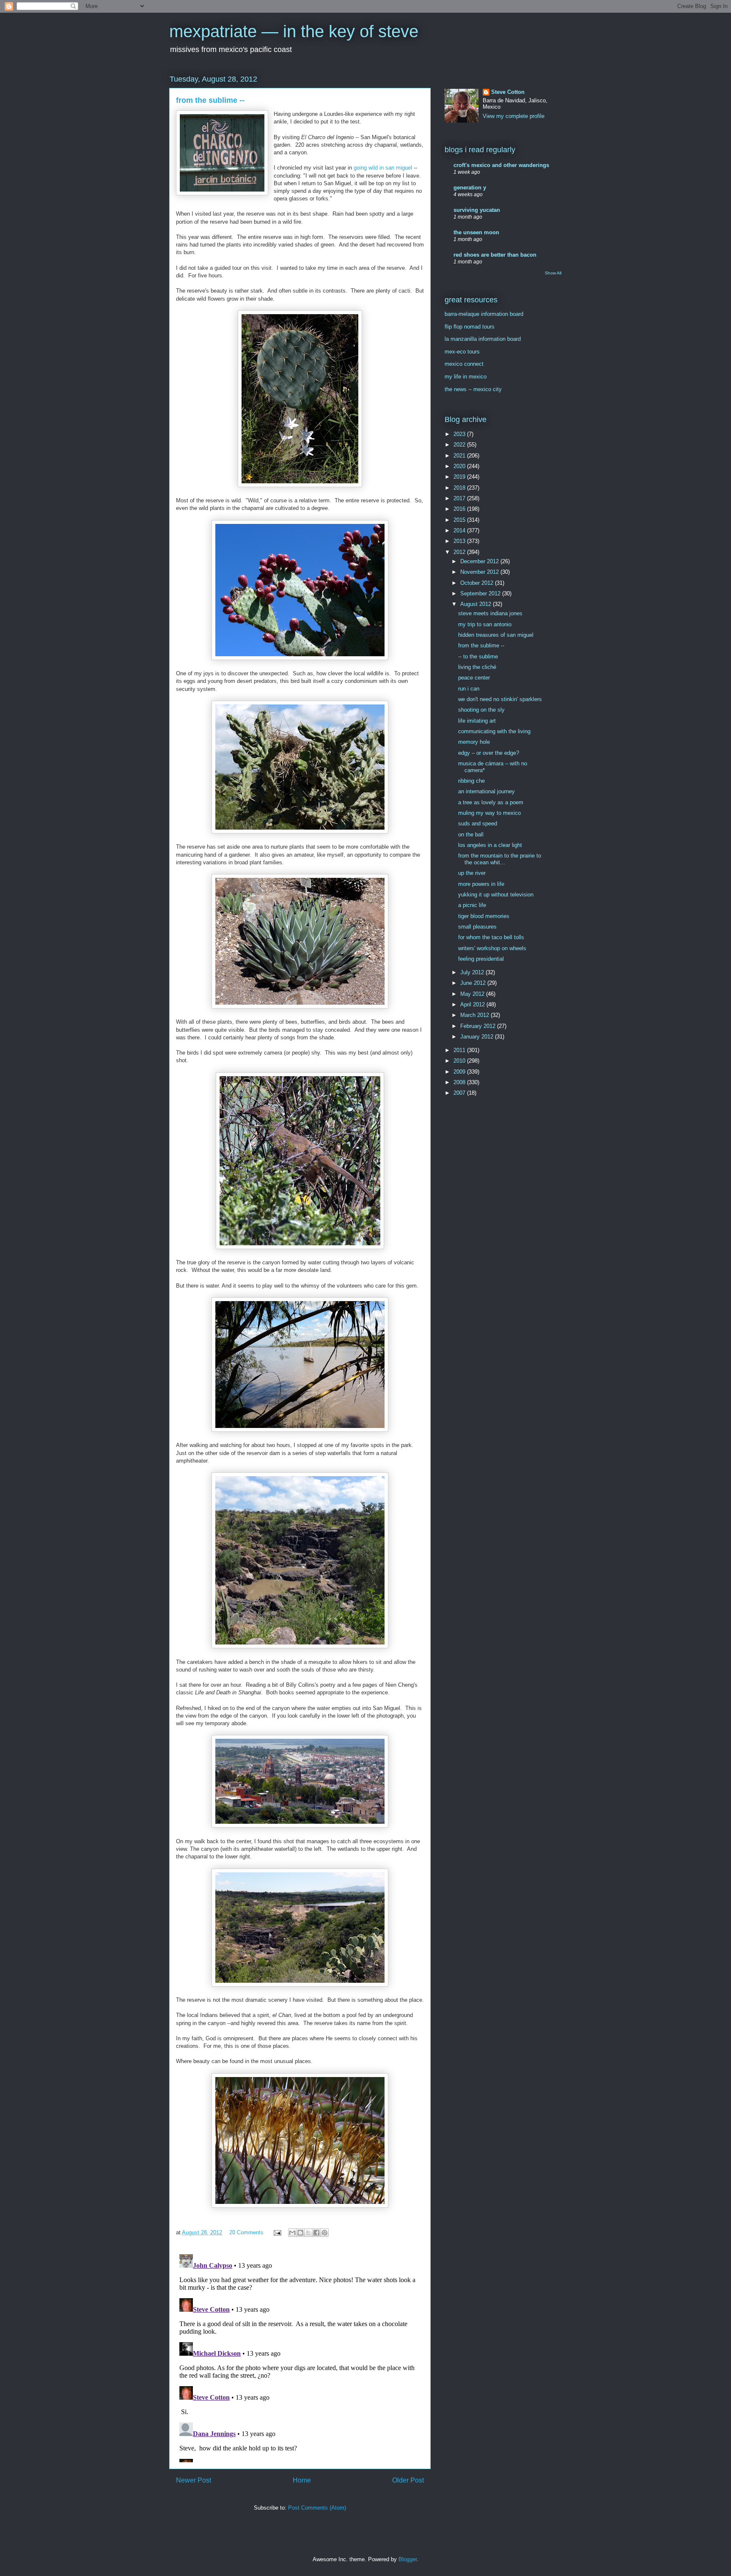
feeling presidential (481, 959)
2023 (460, 434)
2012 (460, 552)
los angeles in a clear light (490, 845)
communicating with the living (494, 731)
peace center (474, 678)
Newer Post (194, 2480)
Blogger (408, 2559)
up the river (472, 873)
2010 (460, 1061)
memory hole (474, 742)
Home (302, 2480)
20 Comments (246, 2232)
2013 (460, 541)
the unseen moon (476, 232)
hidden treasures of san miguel (496, 635)
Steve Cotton (508, 92)
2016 (460, 509)
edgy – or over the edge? (489, 753)
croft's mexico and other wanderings (501, 165)
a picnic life (472, 905)
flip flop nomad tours (470, 327)
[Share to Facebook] (316, 2233)
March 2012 (475, 1015)
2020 (460, 466)
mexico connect (464, 364)
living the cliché (477, 667)
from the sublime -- (481, 645)
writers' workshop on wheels (492, 948)
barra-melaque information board (484, 314)
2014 (460, 530)
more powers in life (481, 884)
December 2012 (480, 561)
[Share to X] (308, 2233)
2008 (460, 1082)
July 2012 (473, 972)
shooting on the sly (481, 710)
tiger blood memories (484, 916)
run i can (469, 689)
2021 (460, 456)
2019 (460, 477)
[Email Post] (277, 2232)
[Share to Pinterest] (324, 2233)
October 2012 (478, 583)
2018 (460, 488)
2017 (460, 498)
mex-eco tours (462, 352)
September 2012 (481, 593)
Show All (553, 273)
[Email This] (292, 2233)
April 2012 (473, 1004)
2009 (460, 1072)
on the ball (471, 834)
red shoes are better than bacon (495, 255)
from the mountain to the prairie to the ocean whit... (500, 859)
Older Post (408, 2480)
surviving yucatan (477, 210)
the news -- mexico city (473, 389)
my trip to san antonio (485, 624)
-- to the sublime (478, 656)
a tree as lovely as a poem (491, 802)
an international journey (486, 791)
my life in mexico (466, 377)
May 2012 (473, 994)
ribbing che (471, 781)
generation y (470, 188)
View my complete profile (514, 116)
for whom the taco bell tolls (491, 937)
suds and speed (478, 823)
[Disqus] (300, 2357)
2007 (460, 1093)
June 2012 (474, 983)
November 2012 (480, 572)
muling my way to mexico (489, 813)
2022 (460, 445)
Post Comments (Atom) (317, 2508)
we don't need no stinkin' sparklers (500, 699)
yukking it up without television (496, 895)
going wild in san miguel (383, 168)
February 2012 (479, 1026)
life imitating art (477, 721)
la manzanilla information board (483, 339)
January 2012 (478, 1037)
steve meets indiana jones (490, 613)
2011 (460, 1050)
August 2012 (477, 604)
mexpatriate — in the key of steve (294, 31)
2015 (460, 520)
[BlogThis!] (300, 2233)
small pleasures (477, 927)
